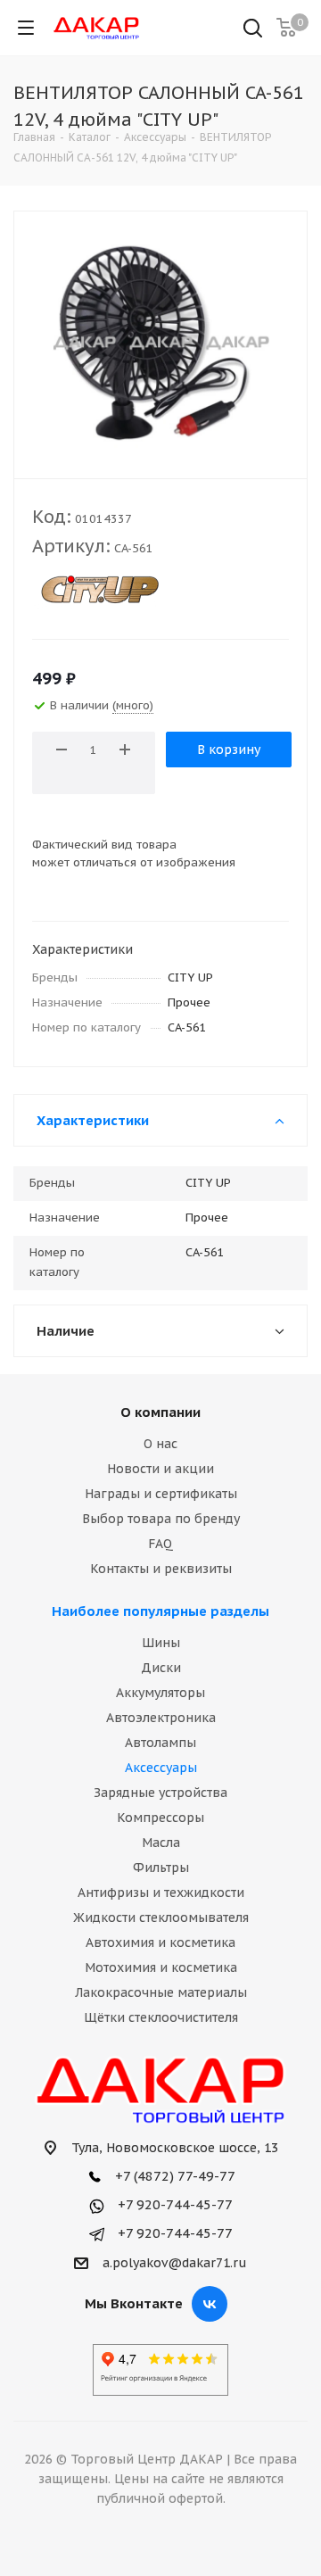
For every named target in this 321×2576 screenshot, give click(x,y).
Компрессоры (160, 1818)
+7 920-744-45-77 (173, 2204)
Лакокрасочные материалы (161, 1992)
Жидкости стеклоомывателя (161, 1918)
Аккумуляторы (160, 1693)
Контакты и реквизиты (161, 1569)
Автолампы (160, 1743)
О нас (160, 1444)
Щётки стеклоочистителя (161, 2017)
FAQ (160, 1544)
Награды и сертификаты (161, 1494)
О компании (160, 1412)
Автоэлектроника (161, 1718)
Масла (161, 1843)
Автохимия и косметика (160, 1942)
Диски (161, 1668)
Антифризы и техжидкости (161, 1893)
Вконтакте (210, 2304)
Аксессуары (161, 1768)
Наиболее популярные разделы (160, 1611)
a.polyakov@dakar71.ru (175, 2263)
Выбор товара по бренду (161, 1519)
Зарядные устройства (160, 1793)
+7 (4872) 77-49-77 (173, 2176)
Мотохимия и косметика (161, 1967)
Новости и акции (160, 1469)
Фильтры (161, 1868)
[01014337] (160, 341)
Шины (161, 1643)
